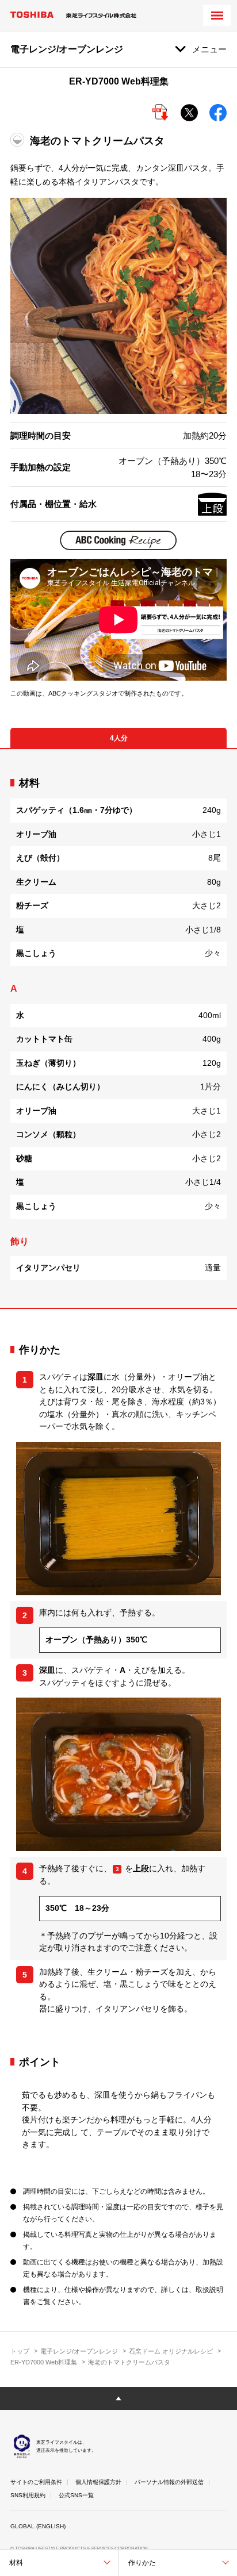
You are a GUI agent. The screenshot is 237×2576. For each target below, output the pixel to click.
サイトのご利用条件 (36, 2482)
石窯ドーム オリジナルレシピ (171, 2351)
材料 (16, 2563)
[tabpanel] (118, 1028)
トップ (20, 2351)
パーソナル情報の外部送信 (169, 2482)
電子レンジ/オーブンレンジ (79, 2351)
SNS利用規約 (28, 2495)
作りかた (142, 2563)
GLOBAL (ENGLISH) (38, 2526)
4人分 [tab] (119, 738)
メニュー (209, 49)
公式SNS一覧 (76, 2495)
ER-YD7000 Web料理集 (44, 2362)
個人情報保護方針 (98, 2482)
